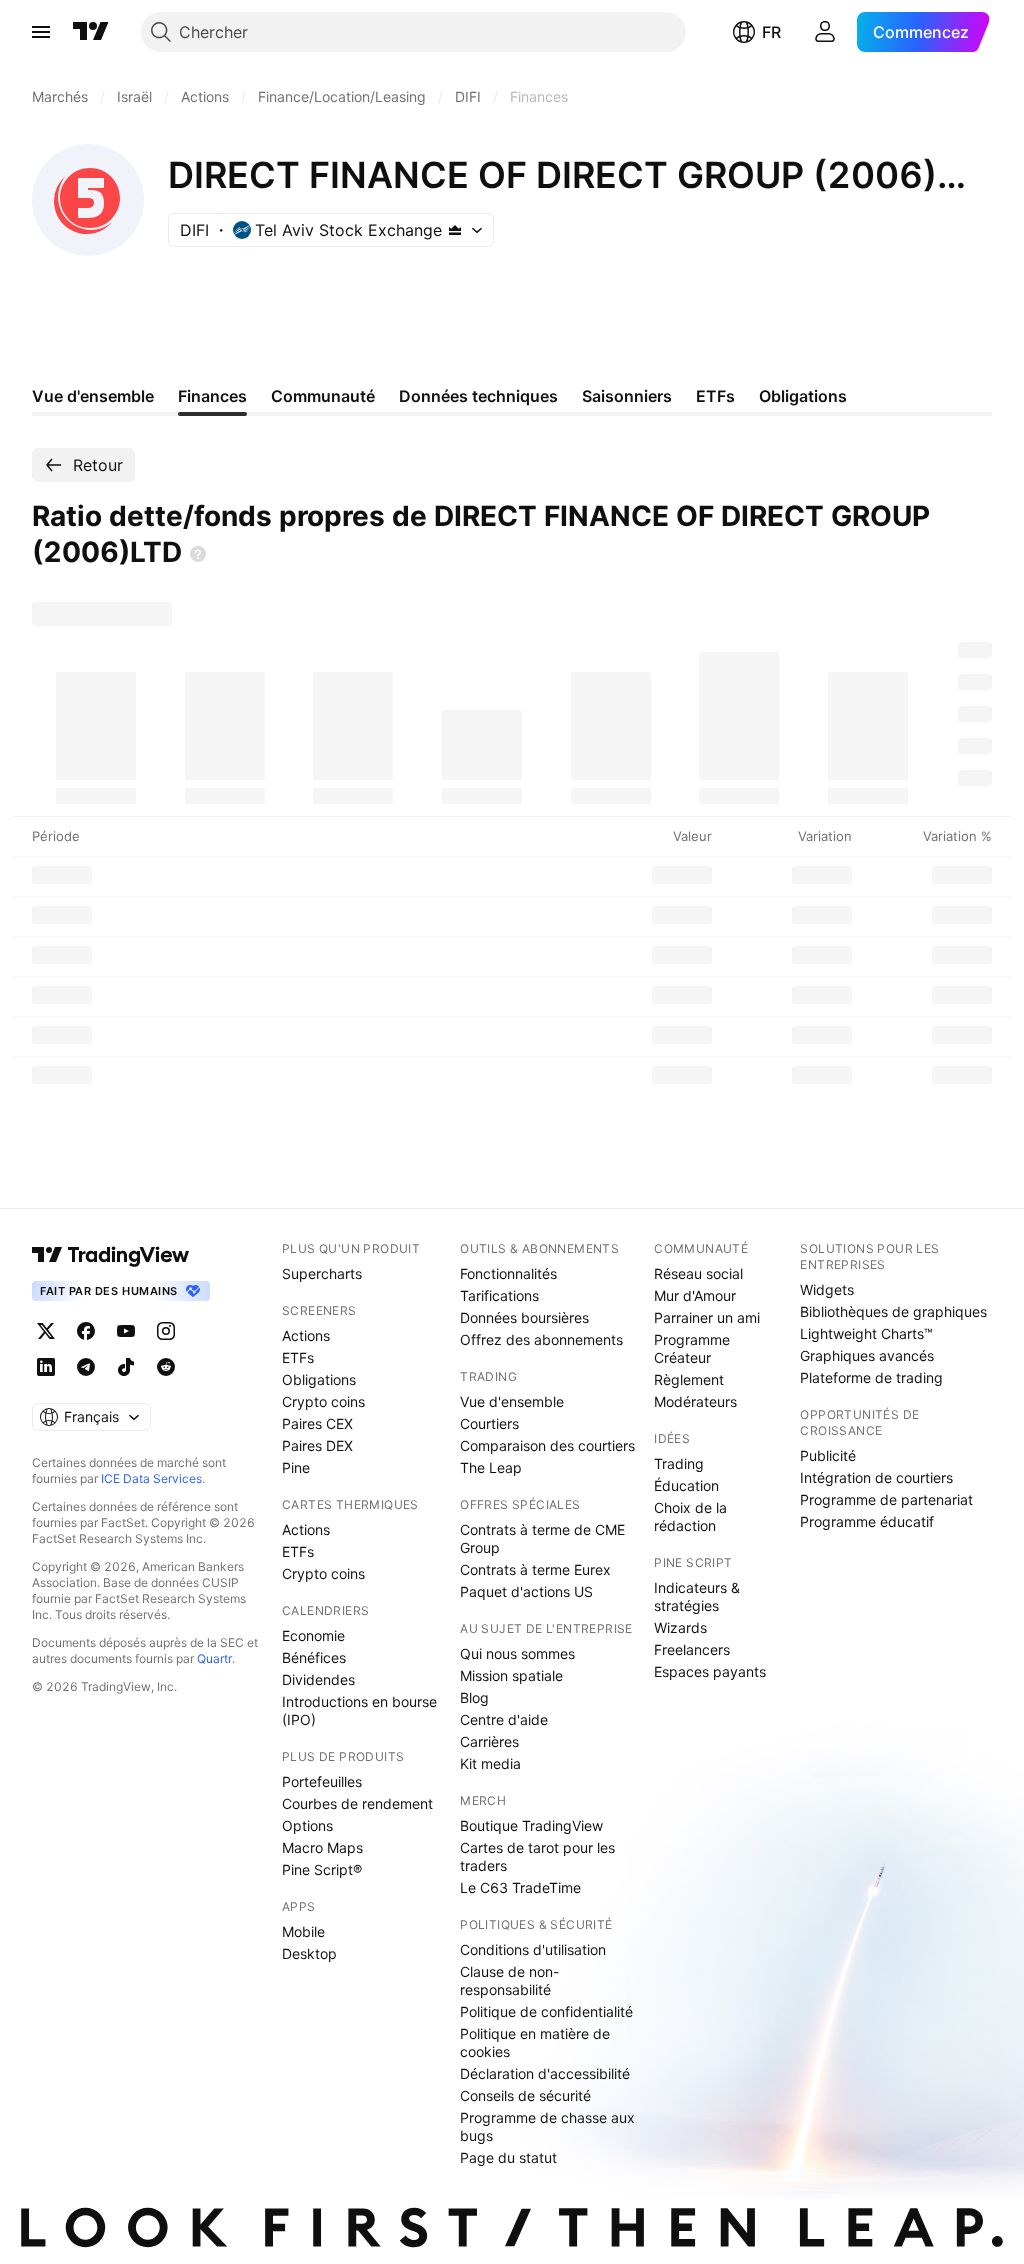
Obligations (319, 1379)
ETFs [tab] (715, 396)
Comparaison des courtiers (547, 1445)
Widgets (827, 1289)
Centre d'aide (504, 1719)
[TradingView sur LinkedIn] (46, 1367)
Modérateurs (695, 1401)
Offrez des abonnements (541, 1339)
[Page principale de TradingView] (91, 32)
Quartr (214, 1658)
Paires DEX (317, 1445)
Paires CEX (317, 1423)
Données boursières (524, 1317)
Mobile (303, 1931)
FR (771, 32)
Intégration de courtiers (876, 1477)
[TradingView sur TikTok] (126, 1367)
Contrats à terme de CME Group (542, 1538)
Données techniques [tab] (478, 396)
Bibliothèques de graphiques (893, 1311)
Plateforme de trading (871, 1377)
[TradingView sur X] (46, 1331)
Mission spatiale (511, 1675)
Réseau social (698, 1273)
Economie (313, 1635)
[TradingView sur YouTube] (126, 1331)
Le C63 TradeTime (520, 1887)
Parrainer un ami (707, 1317)
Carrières (489, 1741)
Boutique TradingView (531, 1825)
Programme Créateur (692, 1348)
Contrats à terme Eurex (535, 1569)
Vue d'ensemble (512, 1401)
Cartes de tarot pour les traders (537, 1856)
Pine (296, 1467)
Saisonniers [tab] (627, 396)
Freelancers (692, 1649)
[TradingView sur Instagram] (166, 1331)
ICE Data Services (151, 1478)
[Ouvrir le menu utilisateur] (825, 32)
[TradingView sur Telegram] (86, 1367)
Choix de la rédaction (690, 1516)
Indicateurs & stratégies (697, 1596)
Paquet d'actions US (526, 1591)
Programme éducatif (867, 1521)
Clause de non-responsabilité (509, 1980)
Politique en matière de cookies (535, 2042)
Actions (306, 1335)
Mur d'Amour (695, 1295)
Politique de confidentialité (546, 2011)
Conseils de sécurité (525, 2095)
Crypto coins (323, 1401)
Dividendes (318, 1679)
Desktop (309, 1953)
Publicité (828, 1455)
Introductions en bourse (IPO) (359, 1710)
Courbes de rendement (357, 1803)
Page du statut (508, 2157)
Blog (474, 1697)
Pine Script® (322, 1869)
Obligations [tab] (803, 396)
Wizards (680, 1627)
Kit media (490, 1763)
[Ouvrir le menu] (41, 32)
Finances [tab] (212, 396)
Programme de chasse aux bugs (547, 2126)
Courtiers (489, 1423)
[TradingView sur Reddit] (166, 1367)
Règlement (689, 1379)
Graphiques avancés (867, 1355)
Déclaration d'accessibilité (545, 2073)
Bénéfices (314, 1657)
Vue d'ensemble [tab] (93, 396)
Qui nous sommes (517, 1653)
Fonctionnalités (508, 1273)
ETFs (298, 1357)
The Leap (491, 1467)
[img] (455, 230)
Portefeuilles (322, 1781)
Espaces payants (710, 1671)
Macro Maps (322, 1847)
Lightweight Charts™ (866, 1333)
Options (307, 1825)
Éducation (686, 1485)
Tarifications (499, 1295)
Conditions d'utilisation (533, 1949)
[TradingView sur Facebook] (86, 1331)
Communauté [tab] (323, 396)
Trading (679, 1463)
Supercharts (322, 1273)
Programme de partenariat (886, 1499)
